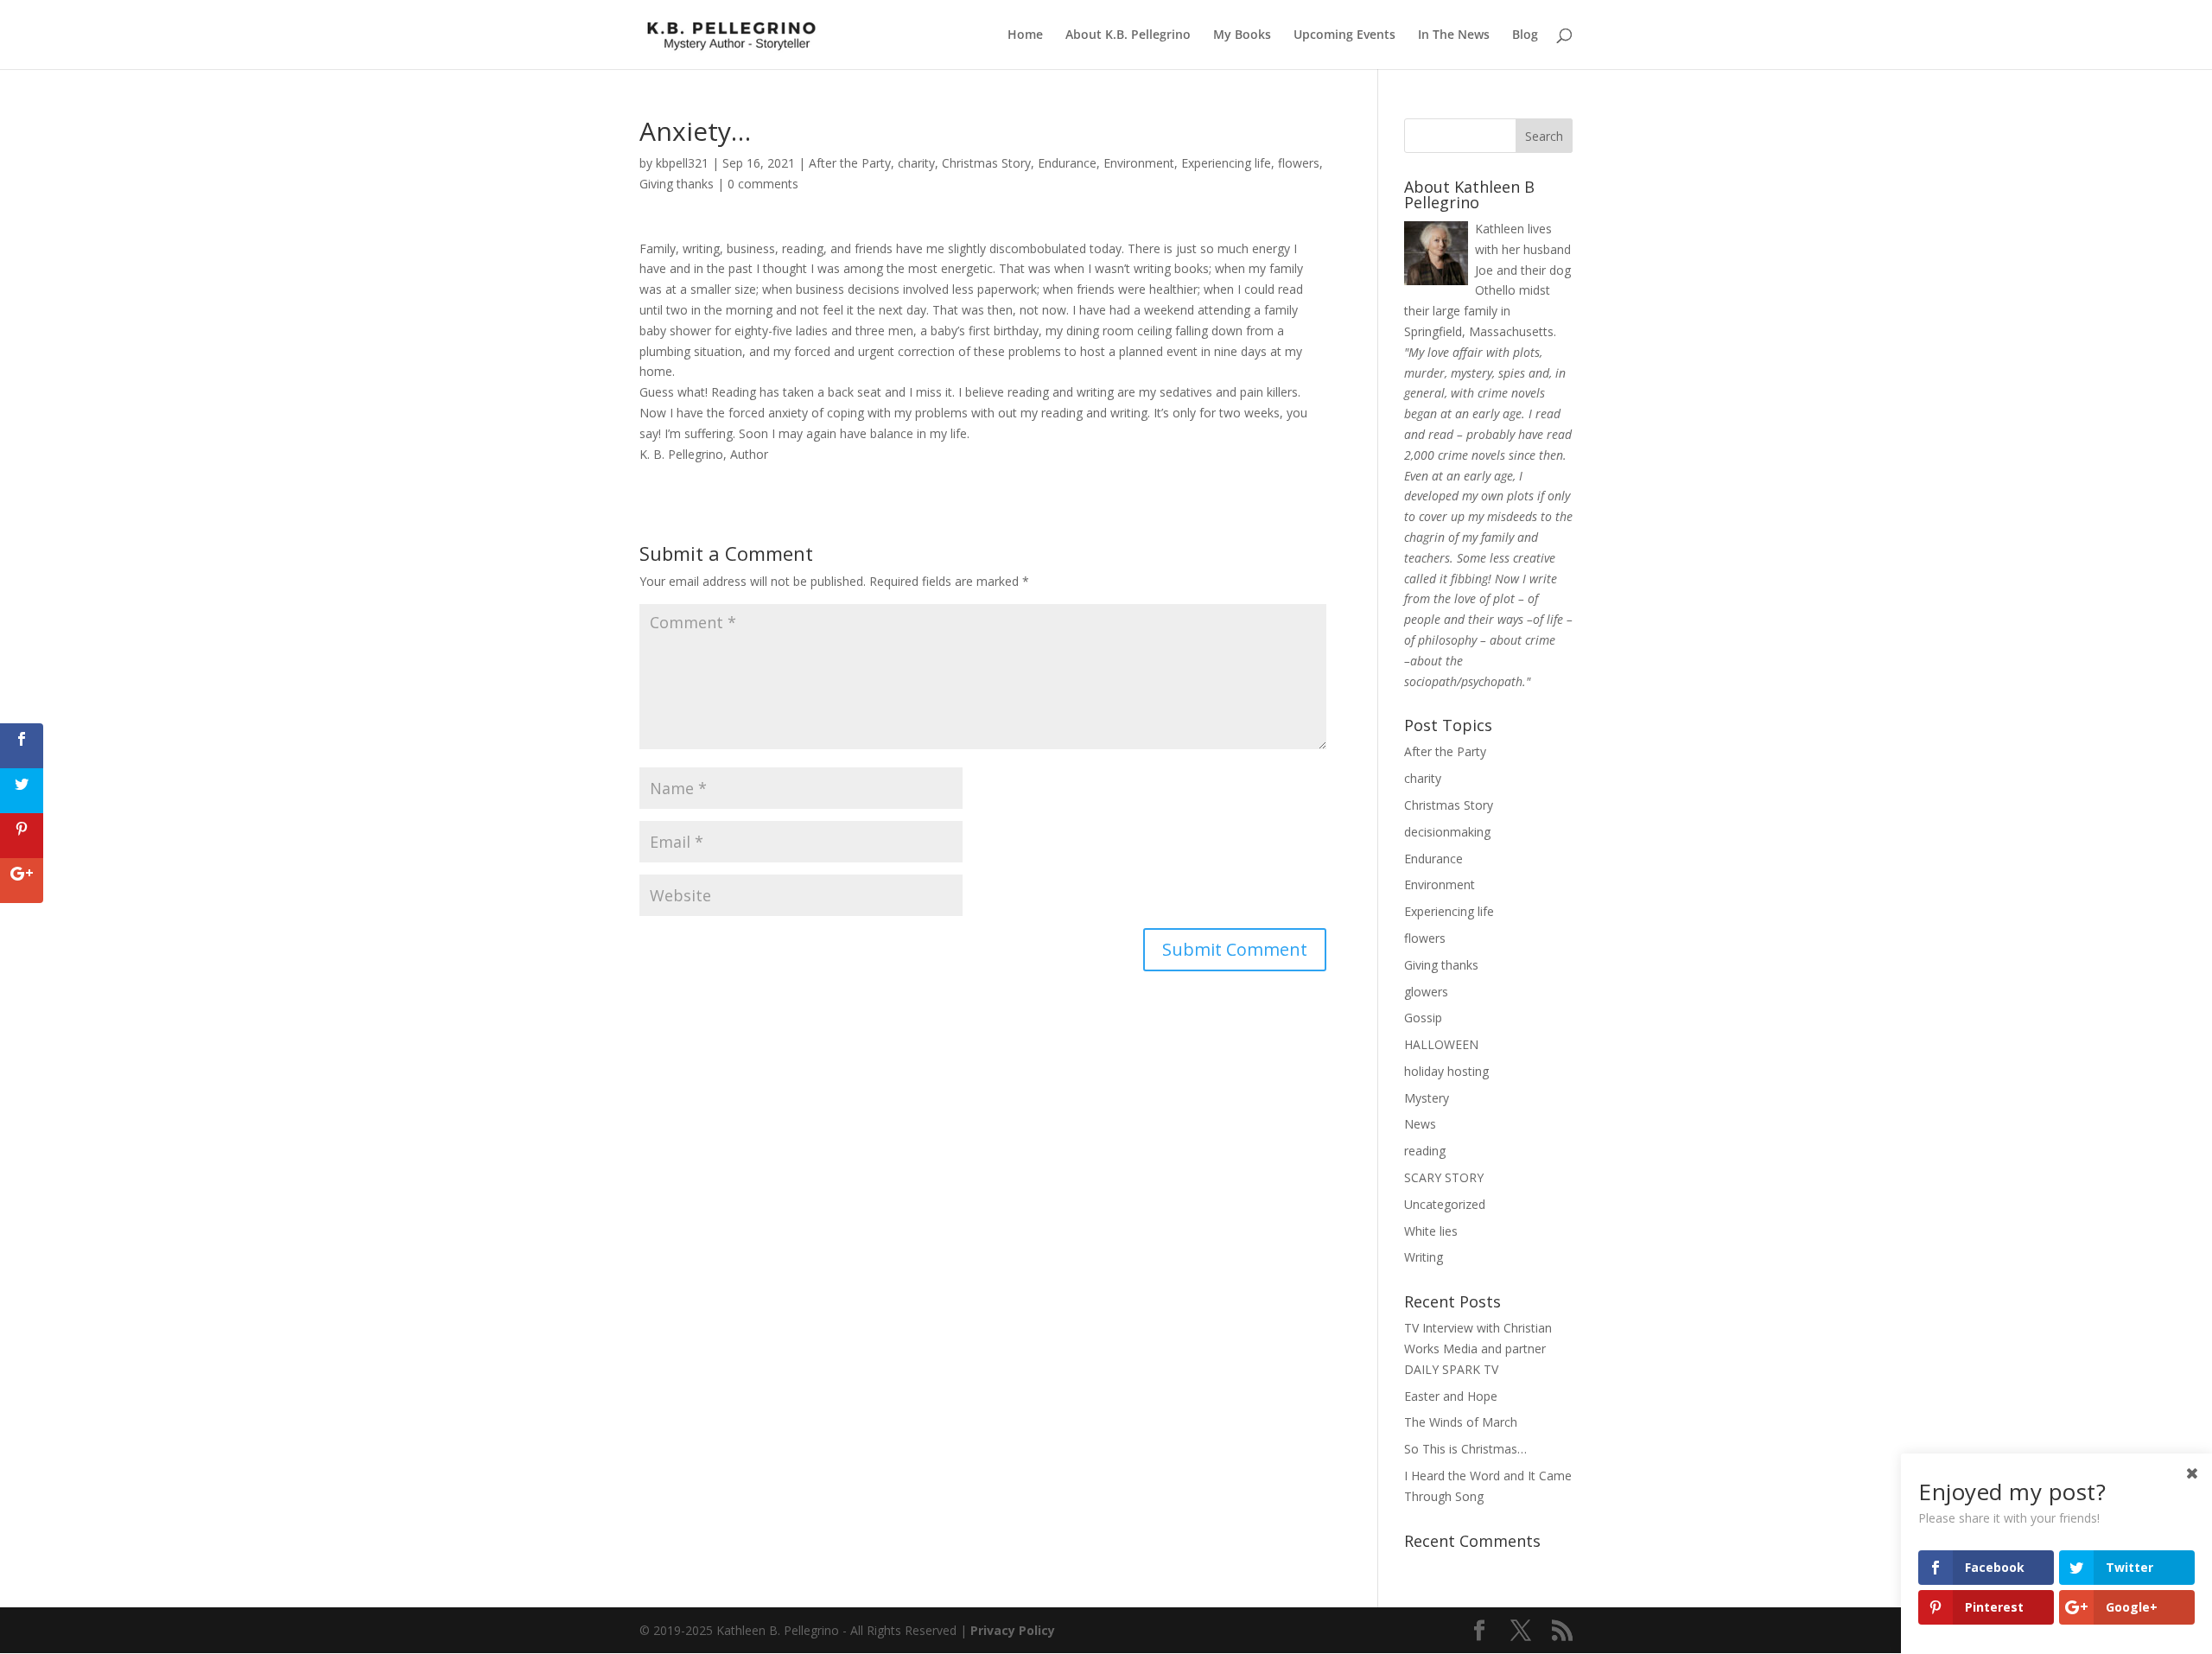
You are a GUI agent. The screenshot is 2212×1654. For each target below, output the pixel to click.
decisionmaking (1447, 832)
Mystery (1427, 1098)
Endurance (1067, 163)
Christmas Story (986, 163)
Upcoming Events (1344, 35)
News (1420, 1124)
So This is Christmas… (1465, 1449)
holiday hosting (1446, 1071)
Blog (1525, 35)
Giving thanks (677, 184)
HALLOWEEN (1441, 1044)
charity (916, 163)
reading (1425, 1151)
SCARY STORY (1444, 1177)
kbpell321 (682, 163)
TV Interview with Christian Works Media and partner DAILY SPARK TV (1478, 1349)
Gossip (1423, 1018)
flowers (1299, 163)
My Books (1242, 35)
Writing (1424, 1257)
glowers (1426, 992)
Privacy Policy (1013, 1630)
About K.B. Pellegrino (1128, 35)
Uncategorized (1445, 1204)
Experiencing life (1226, 163)
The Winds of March (1461, 1422)
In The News (1454, 35)
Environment (1139, 163)
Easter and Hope (1451, 1396)
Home (1025, 35)
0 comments (763, 184)
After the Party (850, 163)
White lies (1431, 1231)
